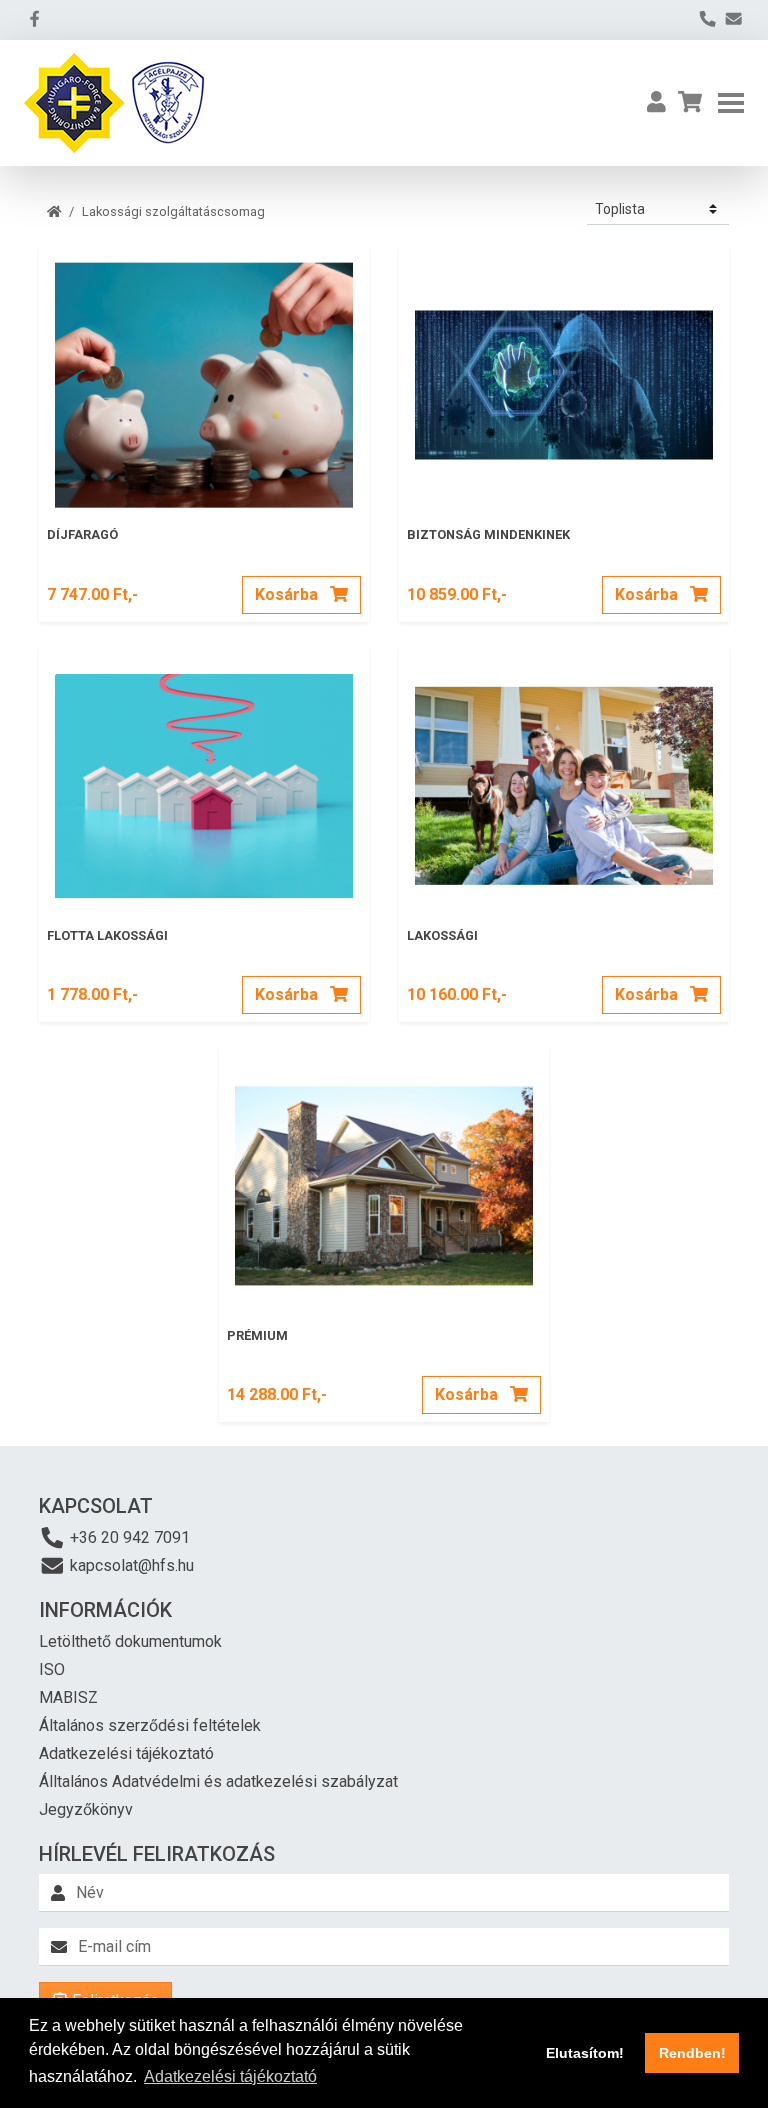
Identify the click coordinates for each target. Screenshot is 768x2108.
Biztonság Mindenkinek (488, 534)
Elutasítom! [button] (585, 2053)
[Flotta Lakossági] (204, 778)
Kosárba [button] (288, 594)
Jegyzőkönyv (86, 1809)
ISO (52, 1669)
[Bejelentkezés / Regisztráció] (656, 103)
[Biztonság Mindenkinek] (564, 377)
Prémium (257, 1335)
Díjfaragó (82, 534)
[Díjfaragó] (204, 377)
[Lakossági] (564, 778)
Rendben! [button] (692, 2053)
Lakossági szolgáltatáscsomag (173, 211)
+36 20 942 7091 (128, 1537)
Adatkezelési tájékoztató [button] (230, 2076)
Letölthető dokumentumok (130, 1641)
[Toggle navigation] (731, 103)
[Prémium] (384, 1178)
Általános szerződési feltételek (150, 1725)
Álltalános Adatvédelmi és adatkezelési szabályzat (218, 1781)
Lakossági (442, 935)
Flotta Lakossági (107, 935)
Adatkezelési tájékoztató (126, 1753)
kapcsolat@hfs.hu (130, 1565)
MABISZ (68, 1697)
